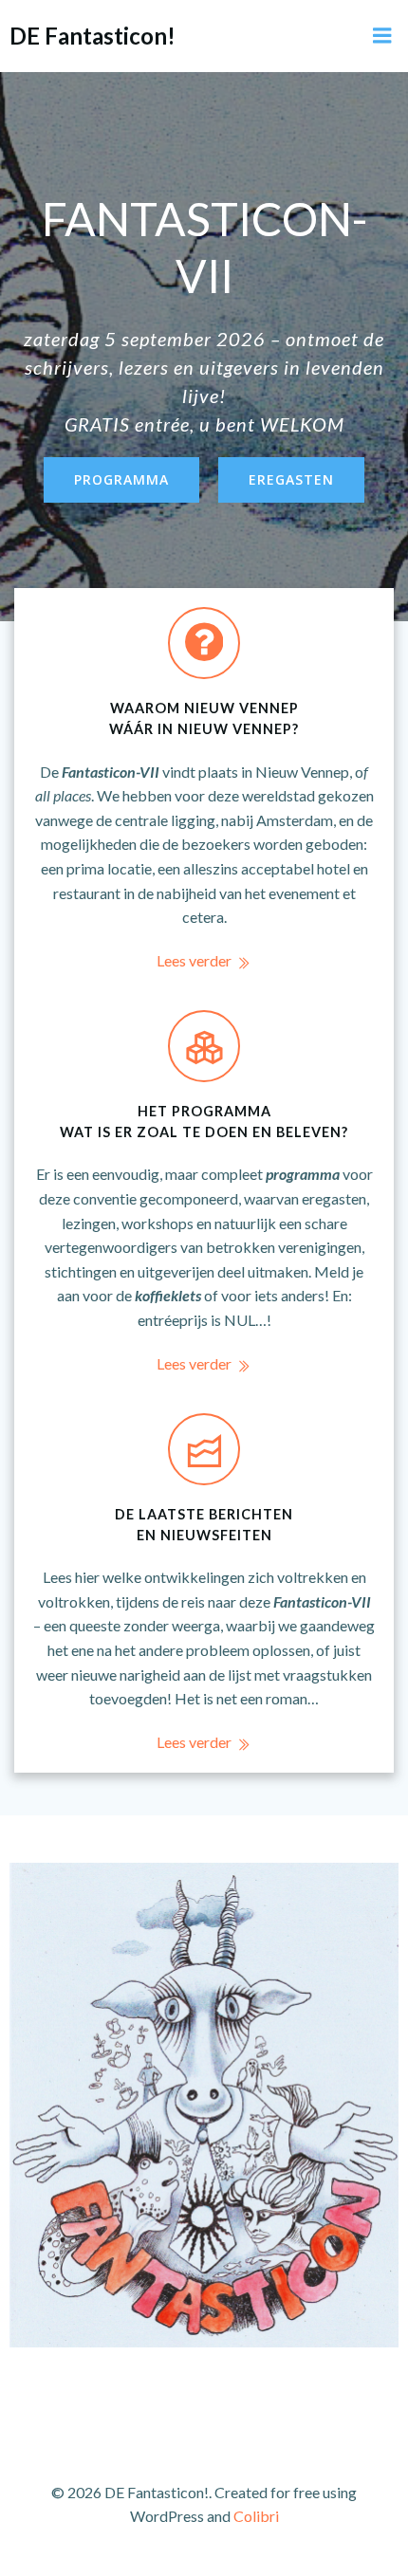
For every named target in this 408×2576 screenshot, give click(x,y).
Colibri (256, 2516)
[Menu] (382, 36)
